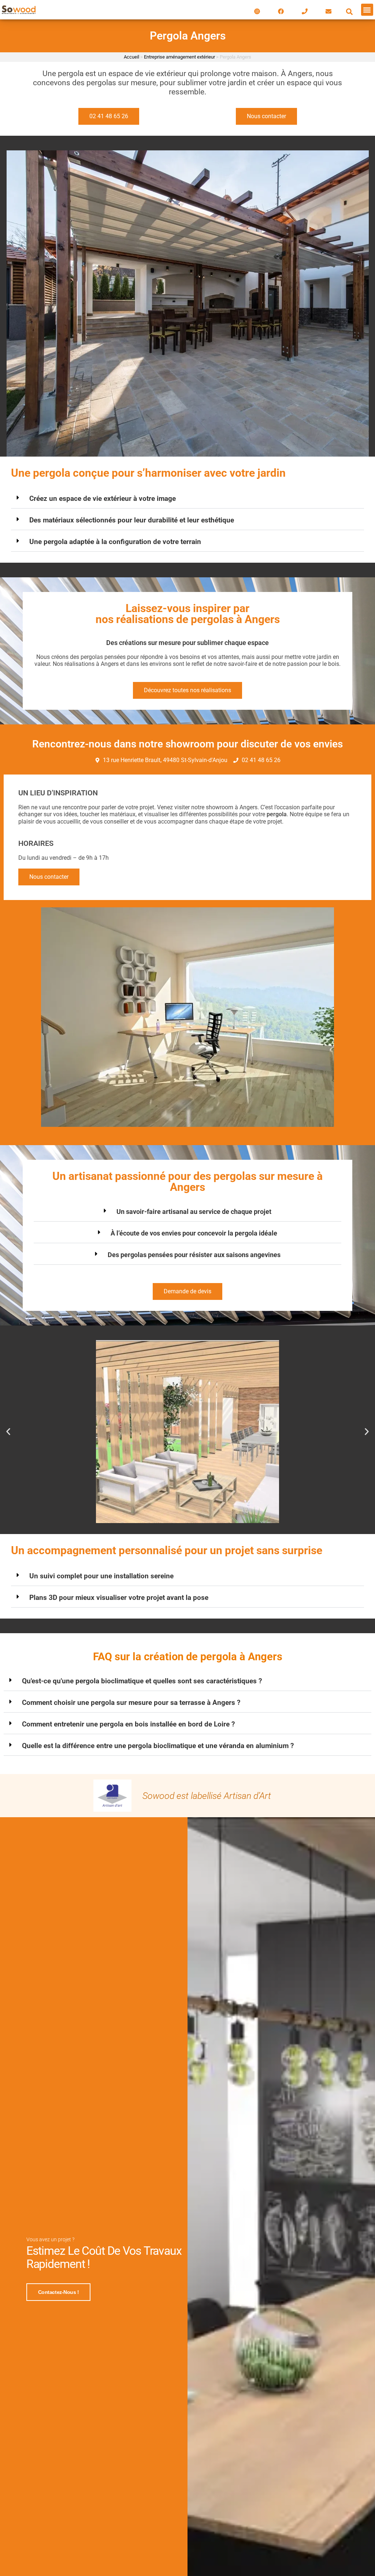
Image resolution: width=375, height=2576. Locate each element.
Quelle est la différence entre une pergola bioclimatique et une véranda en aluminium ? (158, 1746)
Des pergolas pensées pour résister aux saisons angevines (194, 1255)
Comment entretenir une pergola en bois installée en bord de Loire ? (128, 1724)
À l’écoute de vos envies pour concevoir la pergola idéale (194, 1233)
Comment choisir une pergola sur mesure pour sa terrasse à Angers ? (131, 1703)
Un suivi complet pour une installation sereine (101, 1576)
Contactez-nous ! (59, 2292)
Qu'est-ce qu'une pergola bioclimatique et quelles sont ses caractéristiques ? (142, 1681)
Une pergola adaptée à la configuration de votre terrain (115, 542)
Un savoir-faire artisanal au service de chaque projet (194, 1212)
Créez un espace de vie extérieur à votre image (103, 498)
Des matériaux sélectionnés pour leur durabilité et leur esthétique (132, 520)
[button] (350, 12)
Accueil (131, 57)
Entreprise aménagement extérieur (179, 57)
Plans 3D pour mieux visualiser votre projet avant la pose (119, 1598)
